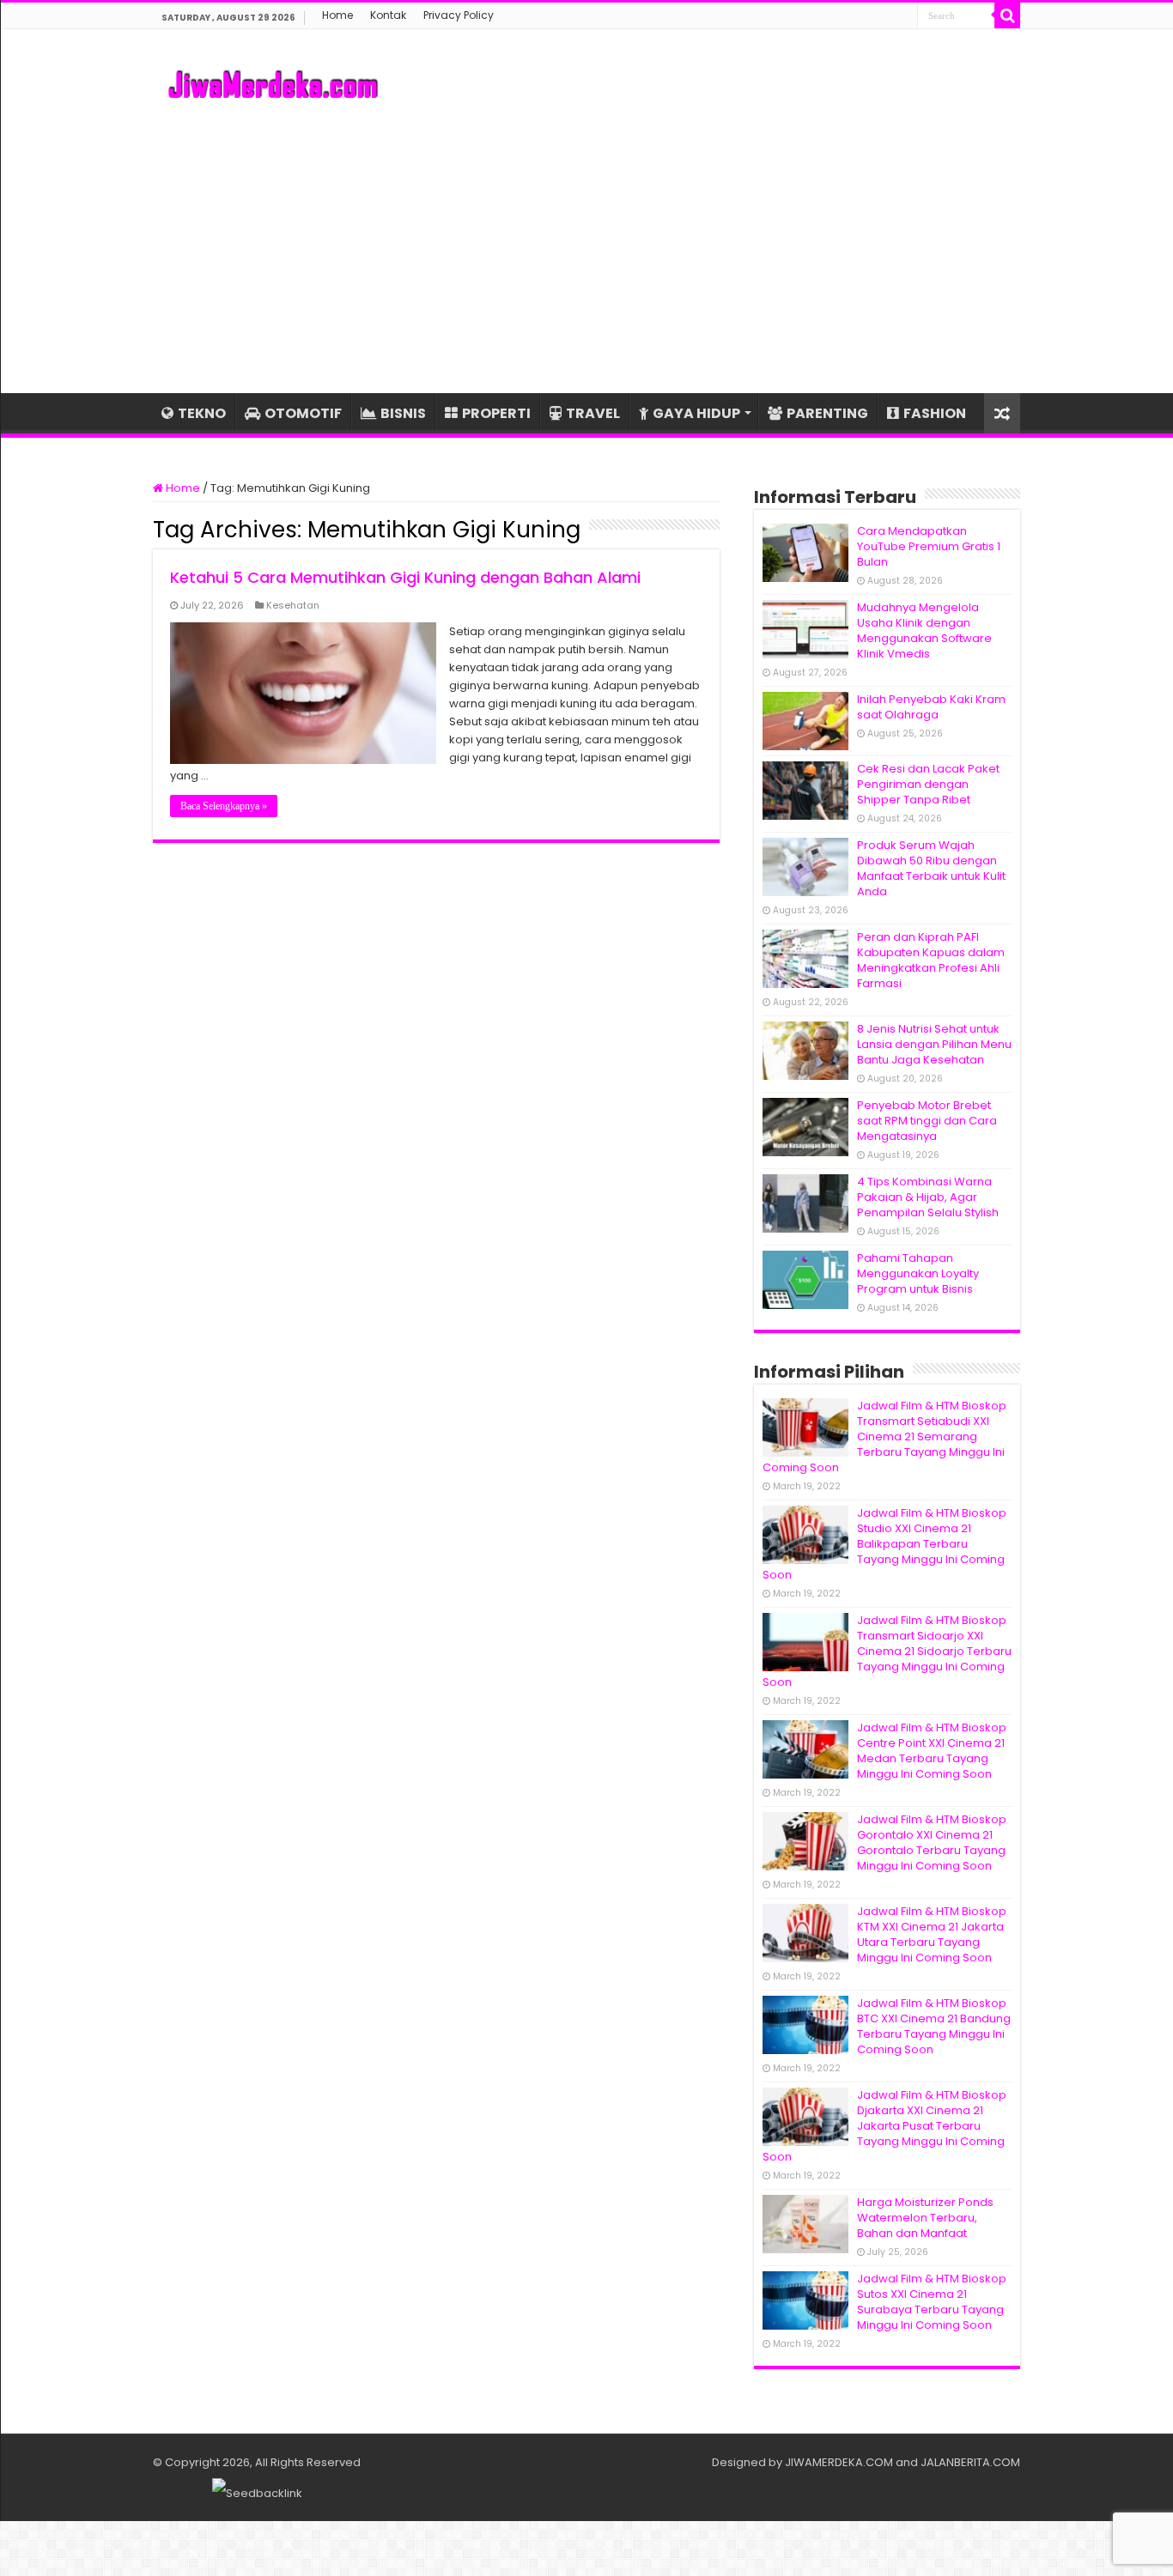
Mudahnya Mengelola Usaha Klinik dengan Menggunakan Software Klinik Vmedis (924, 630)
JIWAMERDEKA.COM (839, 2462)
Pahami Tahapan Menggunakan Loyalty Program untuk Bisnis (918, 1273)
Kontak (388, 15)
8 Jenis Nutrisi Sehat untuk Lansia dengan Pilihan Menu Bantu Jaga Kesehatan (934, 1044)
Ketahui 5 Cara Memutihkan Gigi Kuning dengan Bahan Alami (405, 577)
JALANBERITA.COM (970, 2462)
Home (337, 15)
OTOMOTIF (303, 413)
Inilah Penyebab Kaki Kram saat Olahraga (931, 707)
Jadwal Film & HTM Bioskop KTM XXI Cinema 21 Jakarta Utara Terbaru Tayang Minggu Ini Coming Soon (932, 1934)
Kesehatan (293, 605)
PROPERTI (496, 413)
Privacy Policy (459, 15)
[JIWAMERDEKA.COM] (273, 82)
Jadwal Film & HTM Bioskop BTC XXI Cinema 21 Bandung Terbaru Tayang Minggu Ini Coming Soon (934, 2026)
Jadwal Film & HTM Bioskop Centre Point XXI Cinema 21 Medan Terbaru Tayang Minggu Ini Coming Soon (932, 1751)
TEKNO (202, 413)
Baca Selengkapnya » (224, 806)
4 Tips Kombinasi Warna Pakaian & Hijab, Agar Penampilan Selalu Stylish (928, 1197)
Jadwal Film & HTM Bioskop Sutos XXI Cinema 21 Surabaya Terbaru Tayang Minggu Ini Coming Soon (932, 2302)
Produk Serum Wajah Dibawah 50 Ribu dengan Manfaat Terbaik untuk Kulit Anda (931, 868)
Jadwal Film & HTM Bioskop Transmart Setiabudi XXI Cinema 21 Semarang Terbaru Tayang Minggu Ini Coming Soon (884, 1436)
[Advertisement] (586, 247)
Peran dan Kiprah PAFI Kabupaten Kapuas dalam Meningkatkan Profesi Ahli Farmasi (931, 960)
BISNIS (403, 413)
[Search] (1007, 15)
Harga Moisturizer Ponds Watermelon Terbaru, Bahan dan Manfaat (925, 2218)
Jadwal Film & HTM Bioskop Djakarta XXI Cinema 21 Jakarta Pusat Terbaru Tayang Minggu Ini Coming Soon (884, 2126)
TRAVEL (593, 413)
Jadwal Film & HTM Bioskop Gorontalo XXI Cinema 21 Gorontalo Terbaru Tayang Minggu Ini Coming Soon (932, 1843)
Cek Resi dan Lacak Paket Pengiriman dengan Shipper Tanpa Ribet (928, 784)
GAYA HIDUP (696, 413)
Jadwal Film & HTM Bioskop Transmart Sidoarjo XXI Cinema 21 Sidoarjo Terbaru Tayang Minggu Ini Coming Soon (887, 1651)
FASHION (935, 413)
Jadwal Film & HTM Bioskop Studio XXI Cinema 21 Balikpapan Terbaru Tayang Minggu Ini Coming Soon (884, 1544)
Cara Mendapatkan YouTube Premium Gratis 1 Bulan (929, 546)
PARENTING (827, 413)
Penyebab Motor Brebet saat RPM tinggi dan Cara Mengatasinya (927, 1121)
